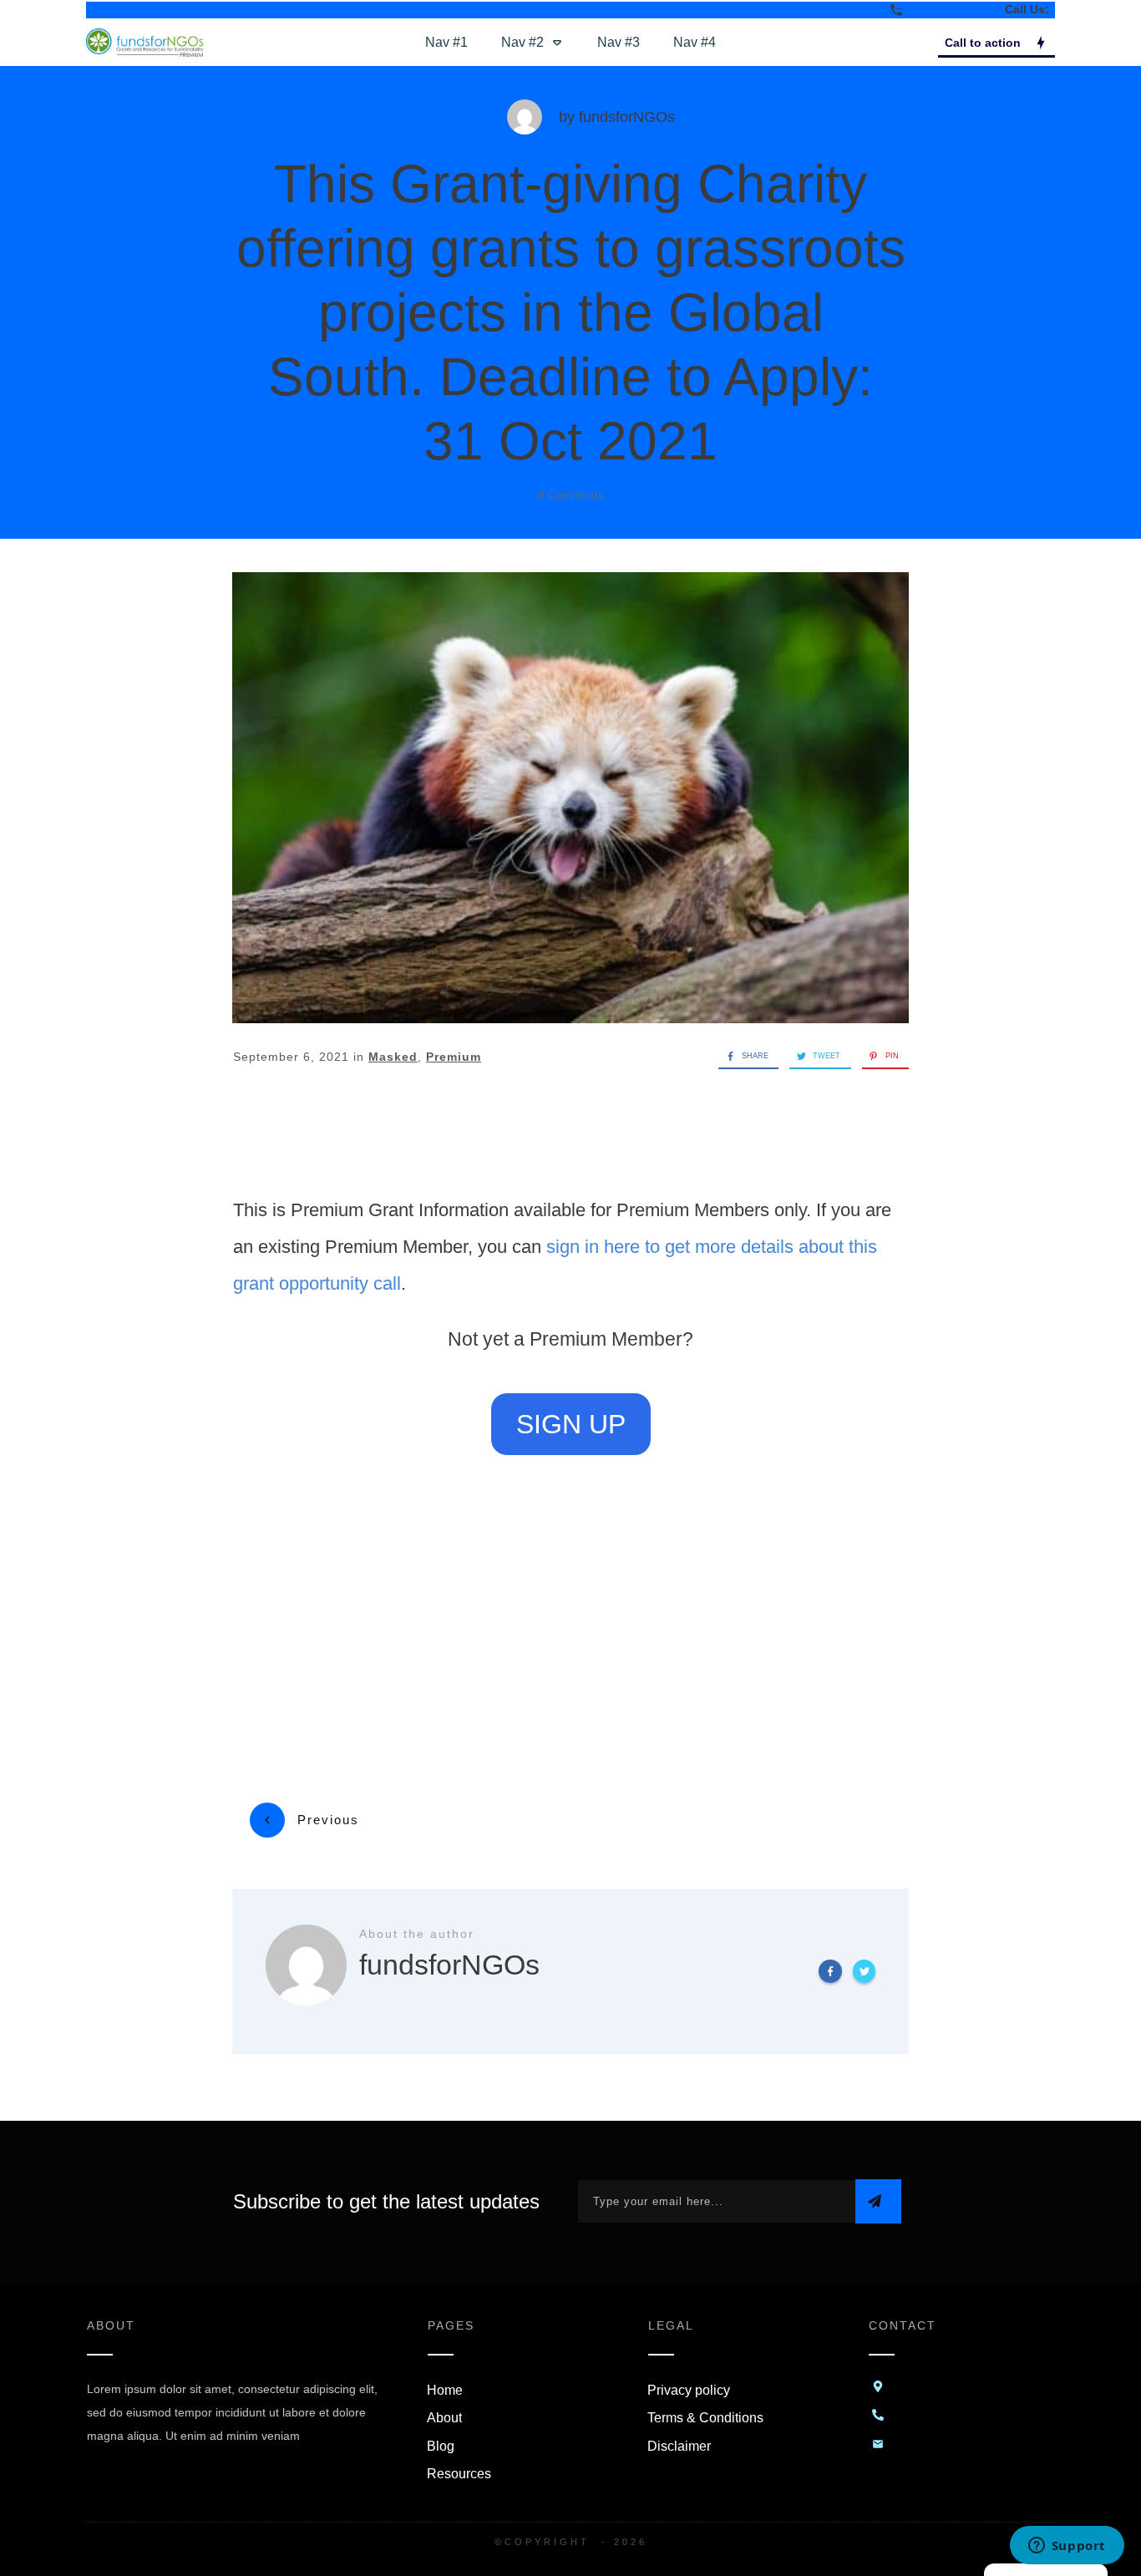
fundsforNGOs (627, 117)
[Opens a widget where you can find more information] (1067, 2547)
